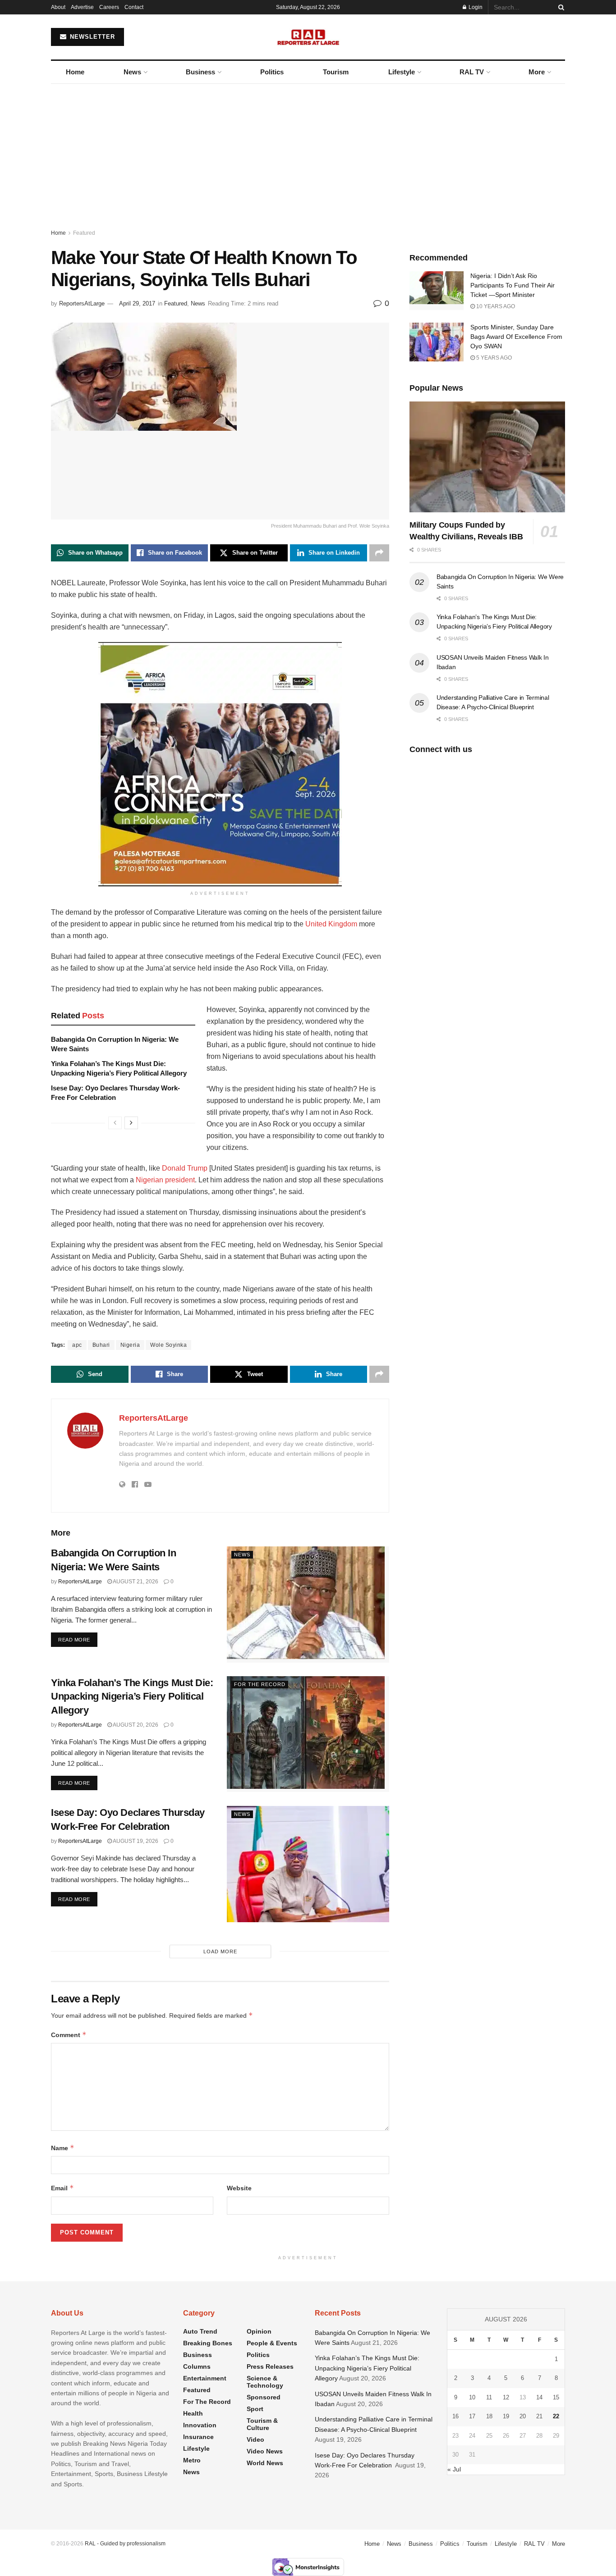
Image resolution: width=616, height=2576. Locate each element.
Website (239, 2188)
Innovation (200, 2425)
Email (62, 2188)
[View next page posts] (131, 1123)
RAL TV (472, 72)
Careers (109, 7)
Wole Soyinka (168, 1345)
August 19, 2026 (135, 1841)
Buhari (101, 1345)
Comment (69, 2035)
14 (539, 2397)
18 (489, 2416)
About (58, 7)
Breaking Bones (208, 2343)
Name (63, 2148)
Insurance (198, 2437)
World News (265, 2463)
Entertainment (205, 2378)
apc (77, 1345)
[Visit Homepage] (308, 37)
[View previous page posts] (115, 1123)
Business (200, 72)
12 (506, 2397)
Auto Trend (200, 2331)
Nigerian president (165, 1180)
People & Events (272, 2343)
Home (75, 72)
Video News (265, 2451)
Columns (197, 2366)
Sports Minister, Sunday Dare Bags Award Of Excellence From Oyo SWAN (516, 337)
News (132, 72)
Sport (255, 2409)
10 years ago (495, 306)
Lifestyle (402, 72)
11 (489, 2397)
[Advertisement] (308, 151)
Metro (192, 2460)
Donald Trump (185, 1168)
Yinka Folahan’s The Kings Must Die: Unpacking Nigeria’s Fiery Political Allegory (132, 1697)
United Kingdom (331, 924)
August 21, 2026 (135, 1582)
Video (255, 2439)
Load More (220, 1951)
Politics (272, 72)
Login (475, 7)
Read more (78, 1639)
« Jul (454, 2469)
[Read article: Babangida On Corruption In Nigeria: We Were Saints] (308, 1604)
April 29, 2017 (137, 303)
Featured (84, 233)
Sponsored (264, 2397)
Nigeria (130, 1345)
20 (523, 2416)
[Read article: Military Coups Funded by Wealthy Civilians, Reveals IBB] (487, 457)
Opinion (259, 2331)
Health (193, 2413)
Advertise (82, 7)
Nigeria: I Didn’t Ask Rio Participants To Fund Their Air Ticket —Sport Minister (513, 285)
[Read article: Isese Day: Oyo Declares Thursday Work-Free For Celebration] (308, 1864)
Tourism (336, 72)
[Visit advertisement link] (220, 764)
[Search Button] (560, 7)
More (537, 72)
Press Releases (270, 2366)
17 (472, 2416)
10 (472, 2397)
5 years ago (493, 358)
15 (556, 2397)
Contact (134, 7)
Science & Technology (265, 2382)
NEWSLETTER (91, 37)
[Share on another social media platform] (379, 553)
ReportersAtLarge (82, 303)
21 (539, 2416)
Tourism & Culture (262, 2424)
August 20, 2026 (135, 1725)
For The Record (260, 1684)
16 (455, 2416)
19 (506, 2416)
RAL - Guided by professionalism (125, 2544)
